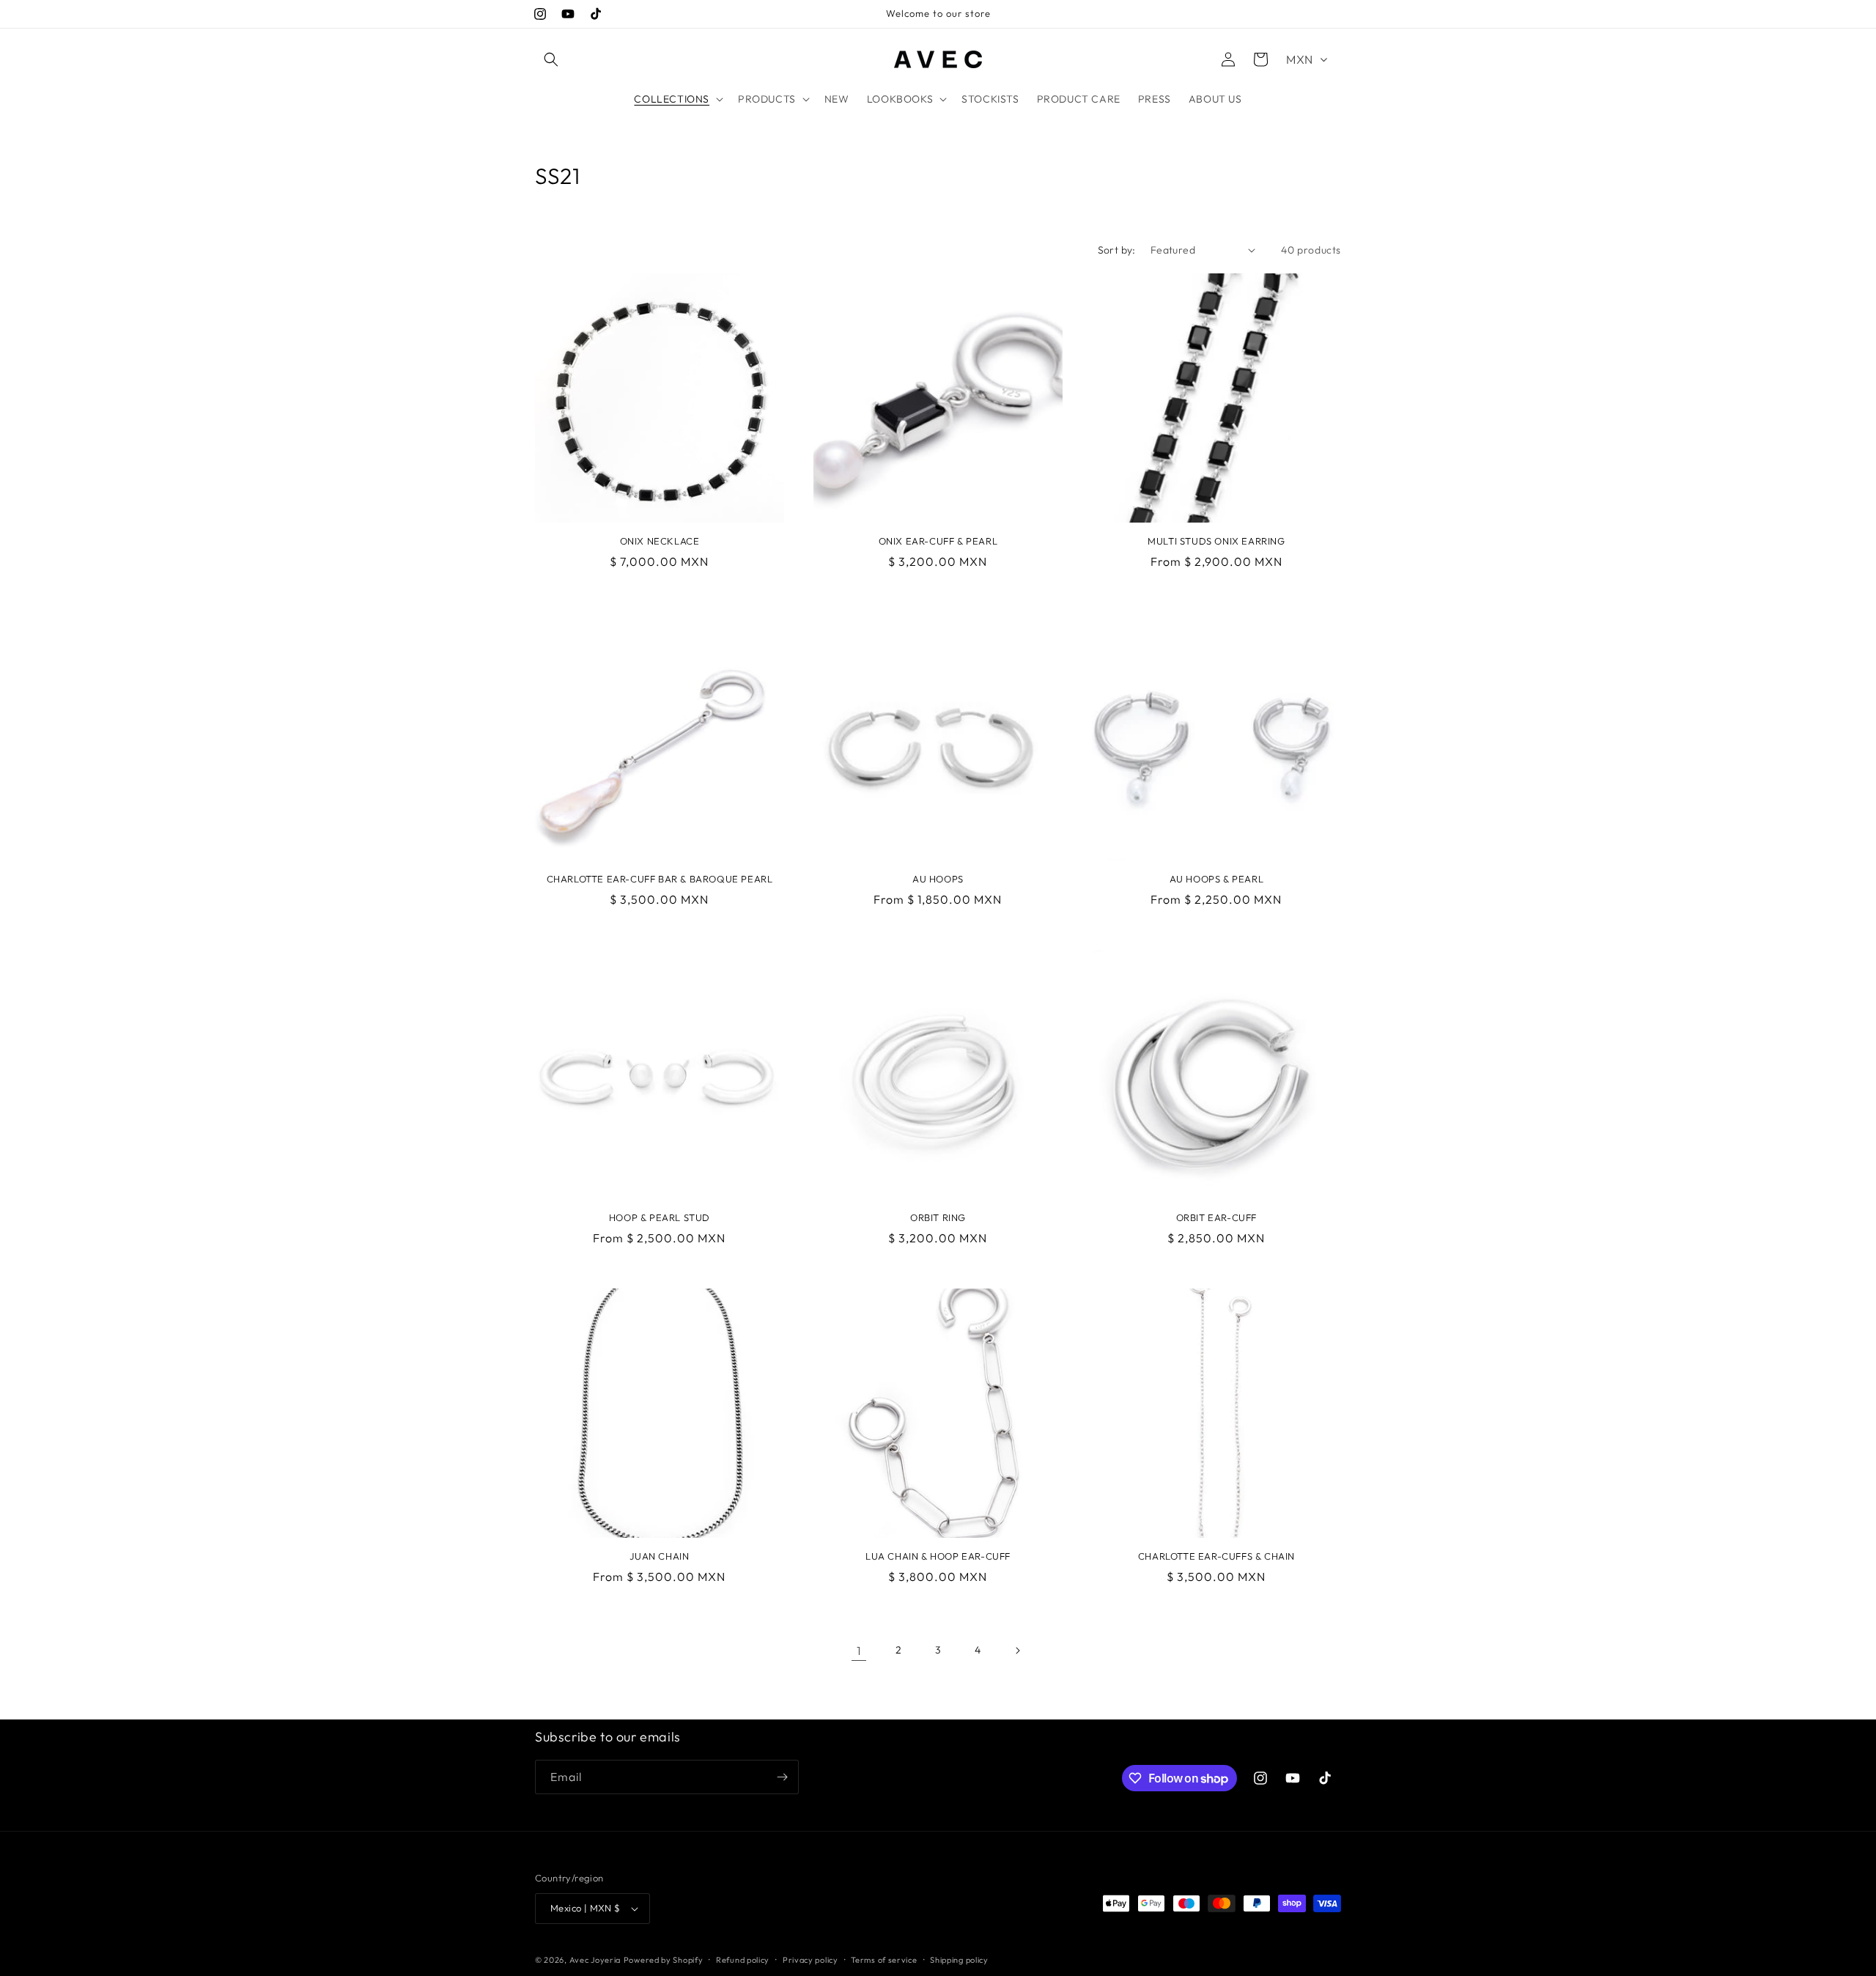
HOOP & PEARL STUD (660, 1217)
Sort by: (1117, 250)
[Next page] (1017, 1651)
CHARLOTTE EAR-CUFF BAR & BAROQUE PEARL (660, 879)
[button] (551, 59)
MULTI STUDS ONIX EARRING (1216, 541)
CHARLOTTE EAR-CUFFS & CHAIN (1216, 1556)
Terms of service (884, 1960)
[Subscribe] (782, 1777)
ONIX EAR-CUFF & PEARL (938, 541)
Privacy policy (810, 1960)
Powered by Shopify (664, 1960)
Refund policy (743, 1960)
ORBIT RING (938, 1217)
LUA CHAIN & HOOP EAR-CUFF (938, 1556)
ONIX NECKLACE (660, 541)
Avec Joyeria (595, 1960)
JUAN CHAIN (659, 1556)
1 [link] (859, 1651)
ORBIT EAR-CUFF (1216, 1217)
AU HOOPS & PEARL (1217, 879)
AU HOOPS (938, 879)
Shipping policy (959, 1960)
